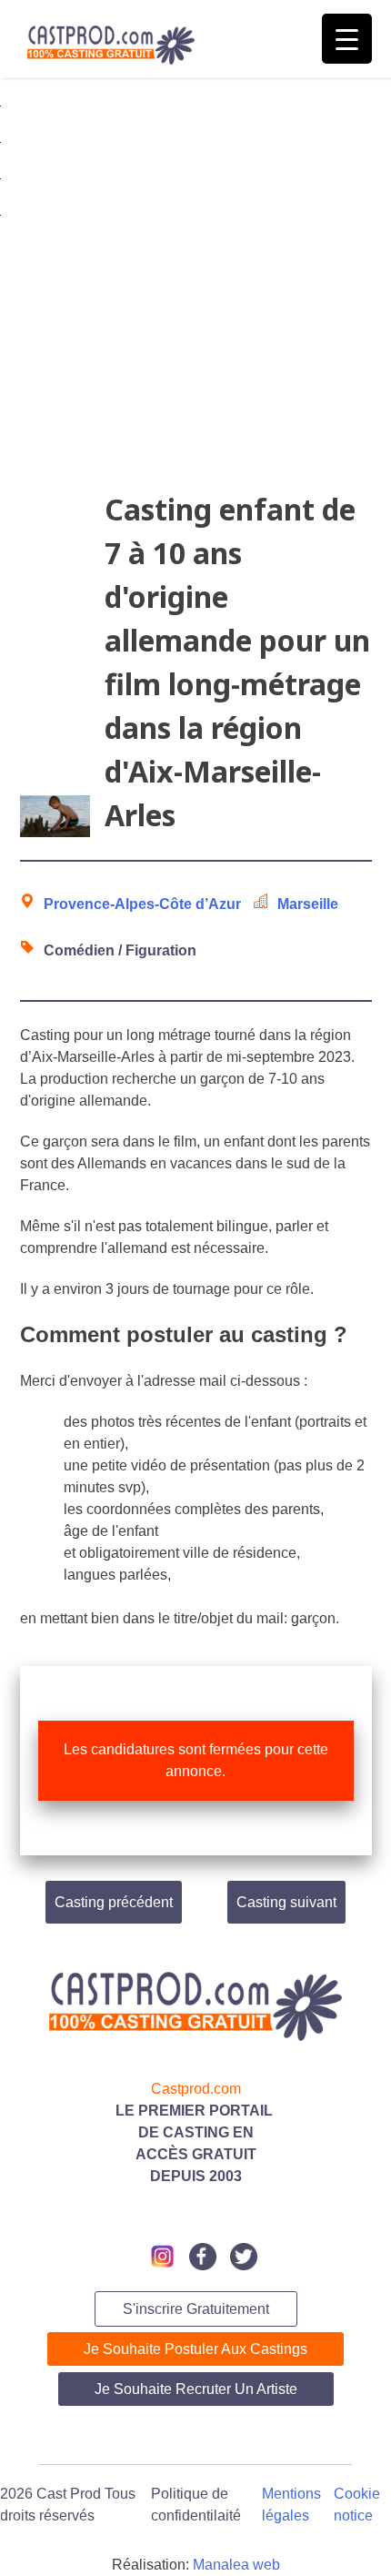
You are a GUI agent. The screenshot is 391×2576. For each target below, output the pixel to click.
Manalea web (236, 2565)
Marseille (308, 904)
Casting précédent (114, 1902)
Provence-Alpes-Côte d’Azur (142, 904)
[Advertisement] (195, 292)
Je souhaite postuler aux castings (195, 2349)
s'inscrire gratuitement (196, 2309)
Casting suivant (286, 1902)
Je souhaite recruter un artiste (196, 2389)
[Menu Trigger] (347, 39)
